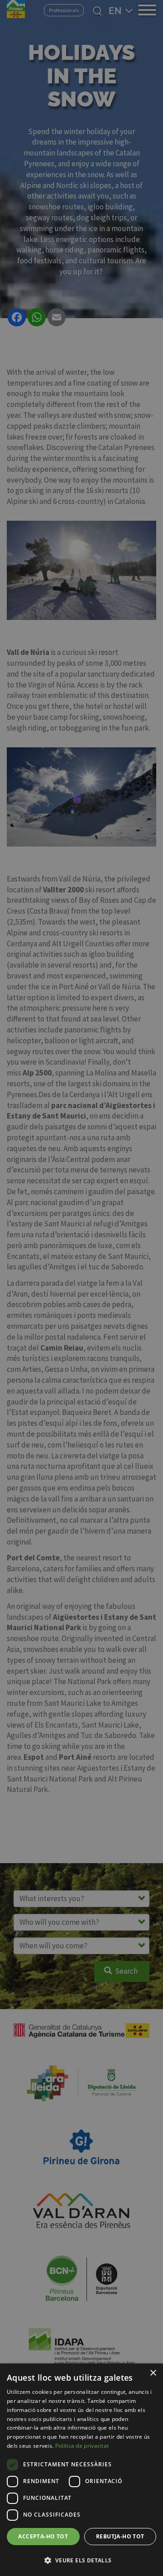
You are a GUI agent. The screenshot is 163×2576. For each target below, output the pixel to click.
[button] (81, 2560)
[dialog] (81, 2470)
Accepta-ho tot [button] (43, 2536)
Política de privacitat (82, 2446)
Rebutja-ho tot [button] (120, 2536)
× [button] (153, 2373)
